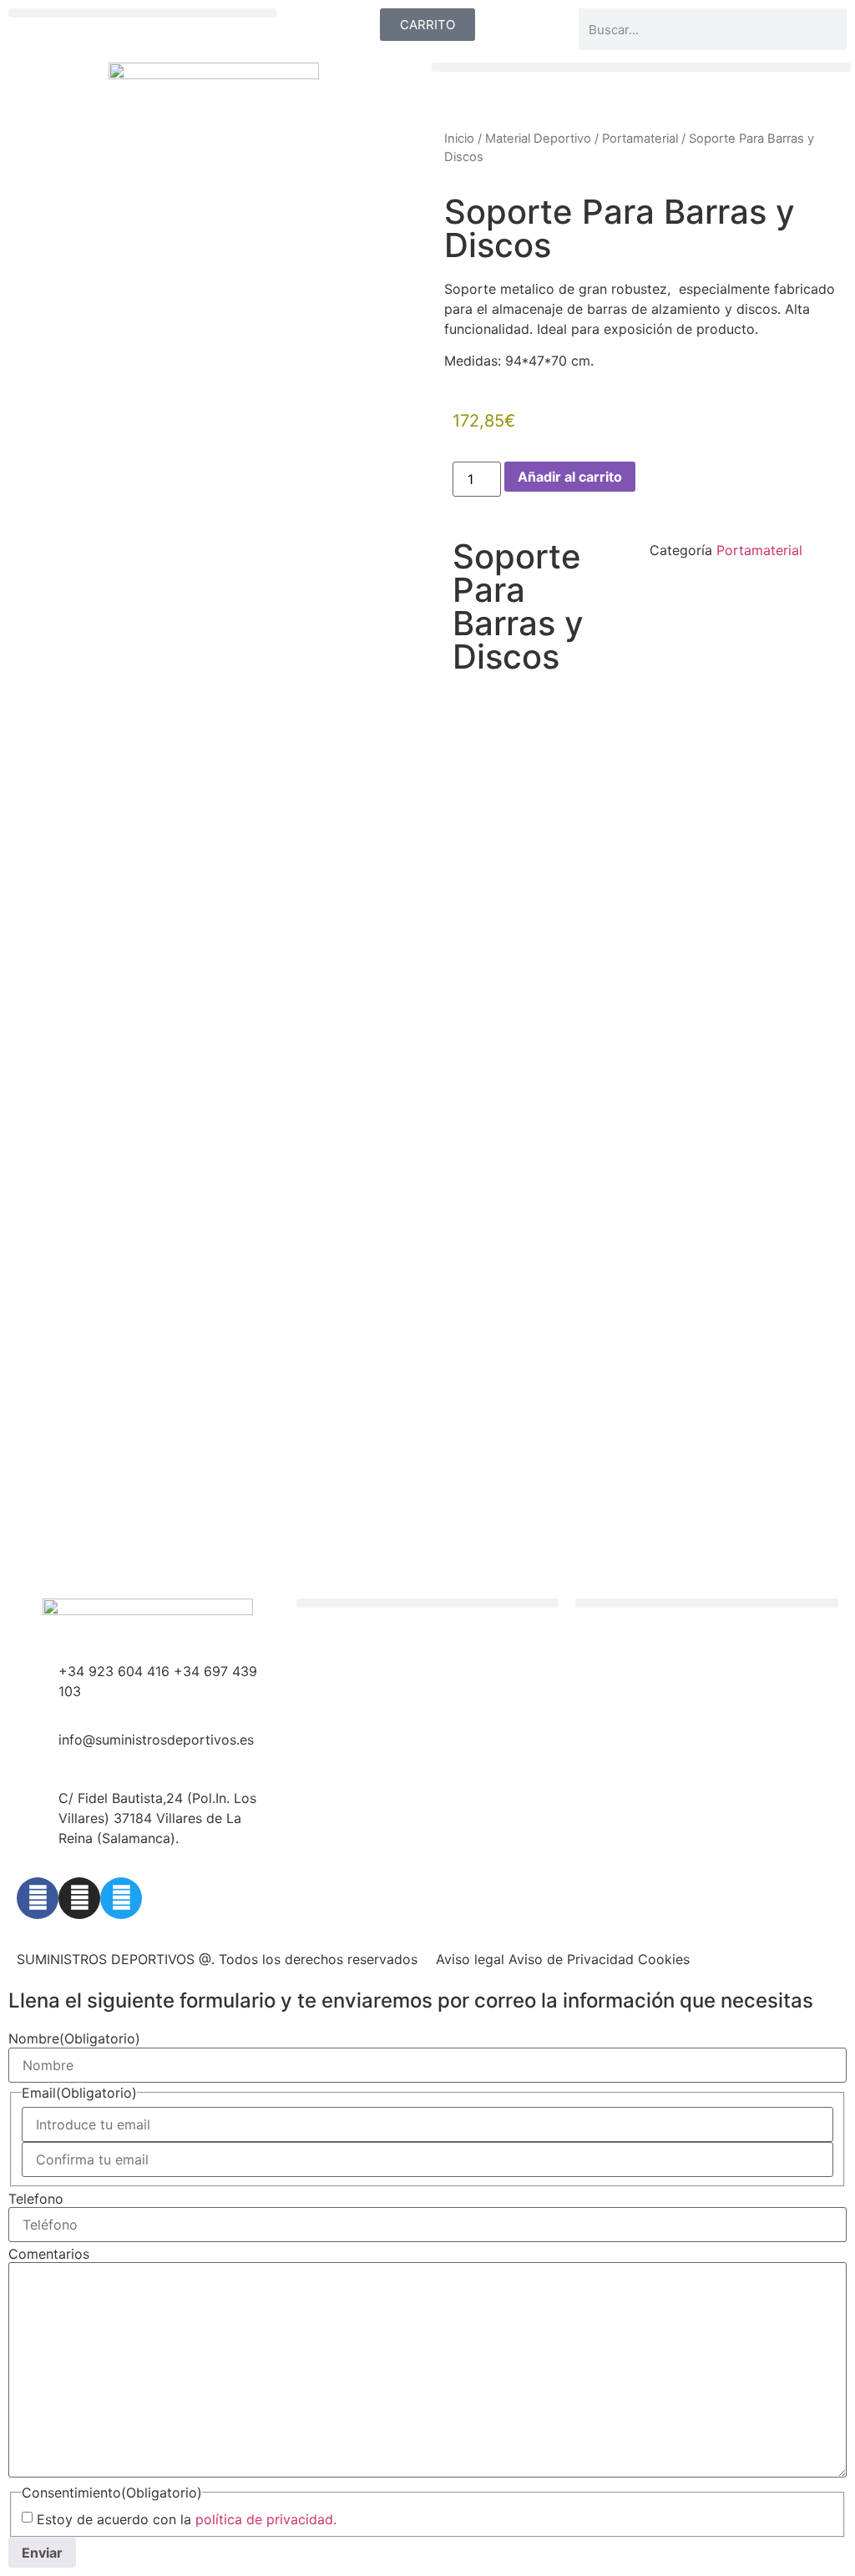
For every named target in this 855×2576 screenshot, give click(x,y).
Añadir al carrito (570, 477)
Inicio (459, 139)
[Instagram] (79, 1898)
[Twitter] (121, 1898)
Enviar (42, 2553)
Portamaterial (640, 139)
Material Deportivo (538, 139)
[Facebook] (38, 1898)
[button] (142, 13)
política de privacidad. (266, 2519)
